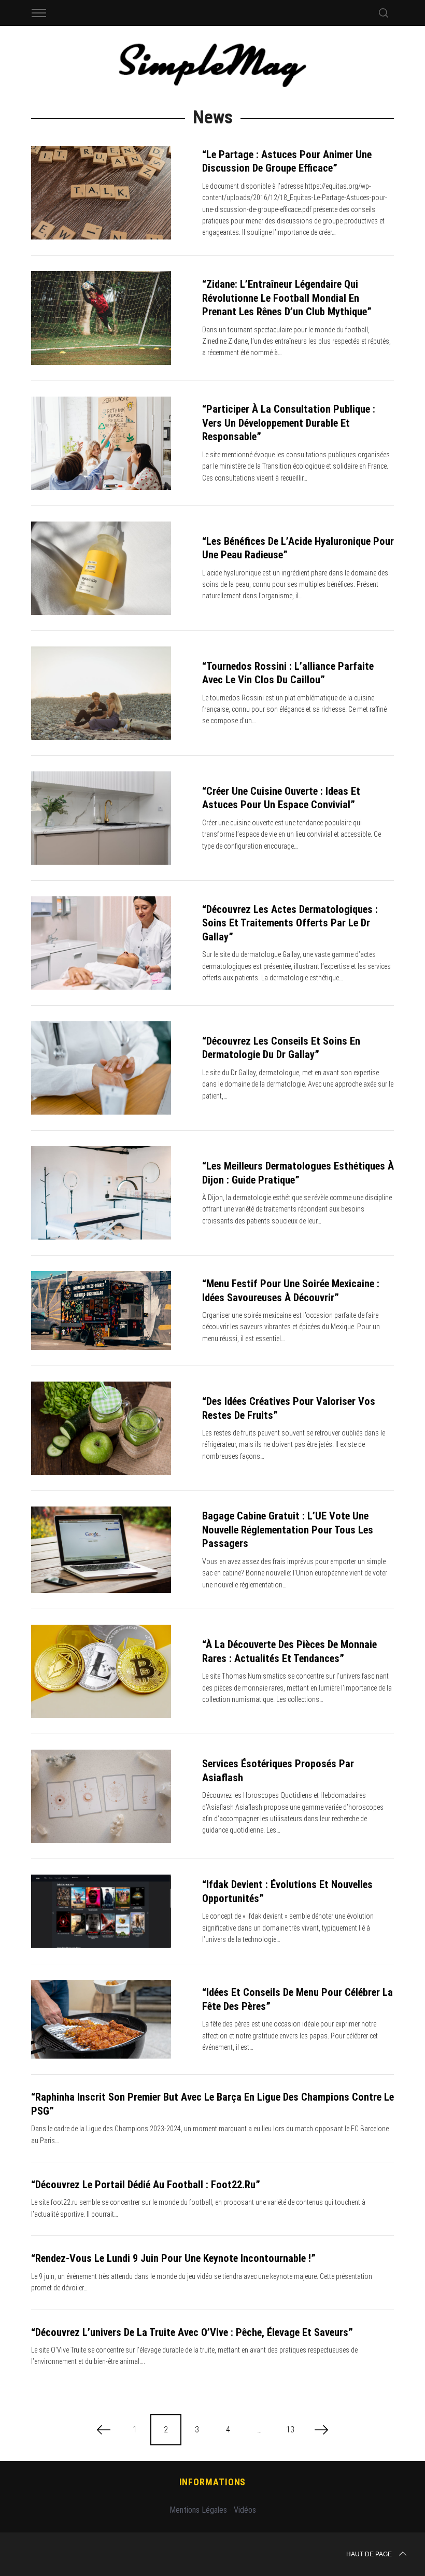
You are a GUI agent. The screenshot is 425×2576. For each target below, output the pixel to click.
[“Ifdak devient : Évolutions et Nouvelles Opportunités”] (101, 1911)
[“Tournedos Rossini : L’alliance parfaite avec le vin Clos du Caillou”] (101, 693)
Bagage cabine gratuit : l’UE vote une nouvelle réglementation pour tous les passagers (288, 1530)
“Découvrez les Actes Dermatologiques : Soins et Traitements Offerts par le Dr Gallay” (290, 923)
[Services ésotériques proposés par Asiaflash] (101, 1796)
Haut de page (369, 2554)
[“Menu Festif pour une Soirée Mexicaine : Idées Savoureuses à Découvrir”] (101, 1311)
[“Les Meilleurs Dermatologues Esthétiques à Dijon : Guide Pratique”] (101, 1193)
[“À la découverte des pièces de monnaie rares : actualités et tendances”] (101, 1671)
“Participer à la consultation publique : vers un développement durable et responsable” (289, 423)
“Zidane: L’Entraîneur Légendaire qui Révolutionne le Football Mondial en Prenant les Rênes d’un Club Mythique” (287, 298)
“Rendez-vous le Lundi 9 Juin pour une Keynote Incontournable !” (173, 2258)
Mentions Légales (198, 2510)
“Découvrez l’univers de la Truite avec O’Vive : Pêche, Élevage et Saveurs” (192, 2332)
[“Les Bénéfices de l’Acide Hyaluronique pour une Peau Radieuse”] (101, 568)
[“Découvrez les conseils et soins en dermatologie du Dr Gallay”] (101, 1068)
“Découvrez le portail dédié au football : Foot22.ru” (146, 2185)
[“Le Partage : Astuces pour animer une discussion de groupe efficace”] (101, 193)
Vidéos (245, 2510)
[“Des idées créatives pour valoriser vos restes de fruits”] (101, 1428)
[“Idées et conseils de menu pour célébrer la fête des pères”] (101, 2019)
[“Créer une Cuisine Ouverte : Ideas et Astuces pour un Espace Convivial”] (101, 818)
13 (290, 2430)
